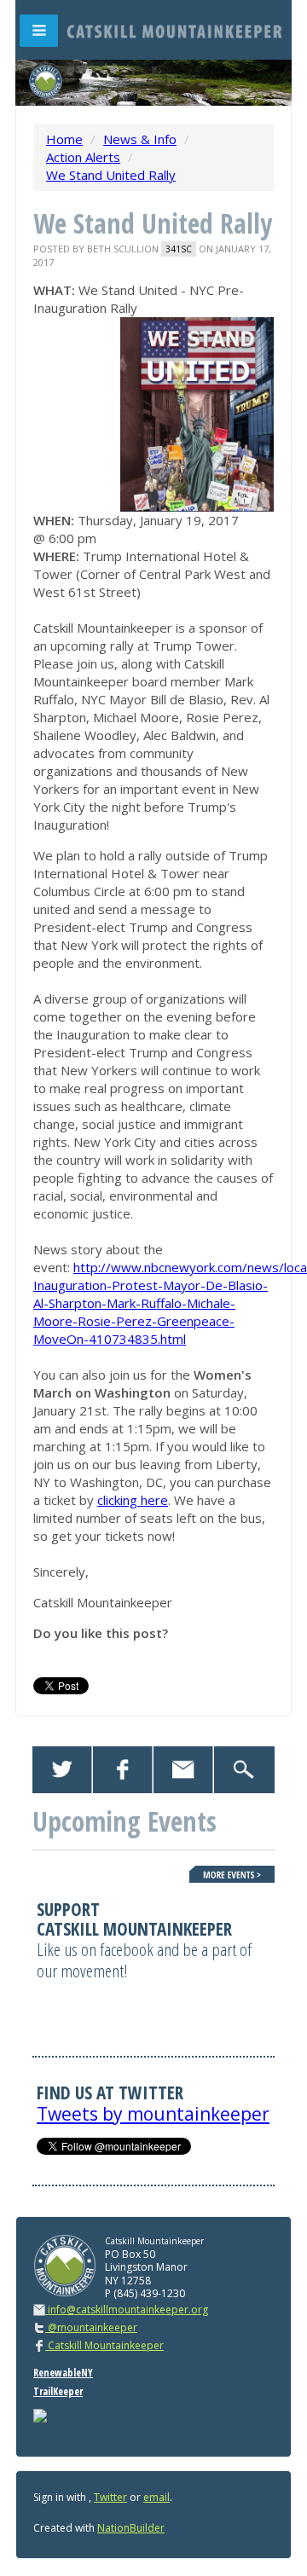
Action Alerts (83, 157)
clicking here (133, 1500)
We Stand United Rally (111, 175)
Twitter (110, 2497)
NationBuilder (131, 2528)
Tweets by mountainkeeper (153, 2114)
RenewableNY (63, 2373)
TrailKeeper (58, 2391)
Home (64, 139)
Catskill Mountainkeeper (104, 2345)
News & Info (140, 139)
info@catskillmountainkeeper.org (128, 2310)
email (156, 2497)
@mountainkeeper (91, 2327)
